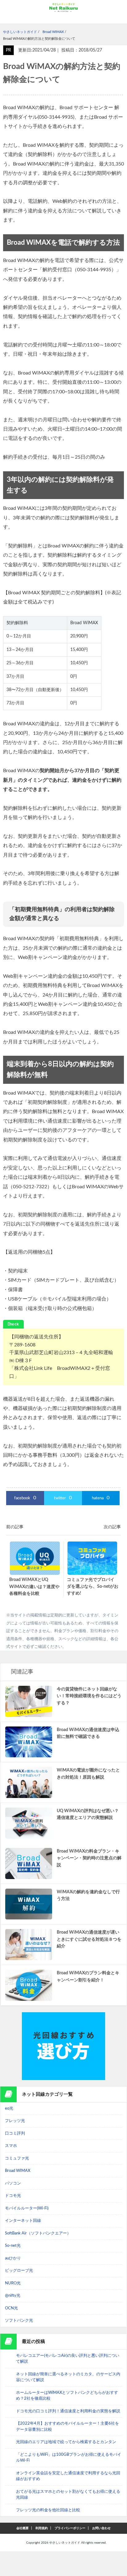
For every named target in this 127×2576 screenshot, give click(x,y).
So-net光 (13, 2246)
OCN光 (11, 2308)
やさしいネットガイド (65, 2543)
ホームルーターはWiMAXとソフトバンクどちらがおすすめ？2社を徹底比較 (67, 2396)
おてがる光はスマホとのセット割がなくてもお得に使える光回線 (68, 2495)
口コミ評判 (15, 2134)
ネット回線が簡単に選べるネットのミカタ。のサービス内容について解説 (68, 2377)
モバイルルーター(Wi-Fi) (27, 2208)
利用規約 (42, 2528)
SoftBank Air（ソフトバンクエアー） (38, 2233)
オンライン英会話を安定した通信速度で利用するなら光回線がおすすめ (68, 2476)
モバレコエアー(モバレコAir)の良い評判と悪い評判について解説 (68, 2359)
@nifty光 (13, 2296)
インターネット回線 (23, 2221)
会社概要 (23, 2528)
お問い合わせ (101, 2528)
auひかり (13, 2258)
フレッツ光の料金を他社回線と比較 (48, 2510)
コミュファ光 (17, 2158)
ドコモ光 (13, 2196)
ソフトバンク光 (19, 2321)
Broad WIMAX (18, 2171)
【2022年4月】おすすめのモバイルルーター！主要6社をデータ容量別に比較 (68, 2427)
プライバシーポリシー (70, 2528)
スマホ (11, 2146)
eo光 (9, 2109)
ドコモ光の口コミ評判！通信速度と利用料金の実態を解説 (68, 2411)
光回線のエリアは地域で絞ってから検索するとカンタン (66, 2442)
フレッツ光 (15, 2121)
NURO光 (13, 2283)
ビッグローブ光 (19, 2271)
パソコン (13, 2183)
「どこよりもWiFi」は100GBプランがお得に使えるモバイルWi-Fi (69, 2458)
